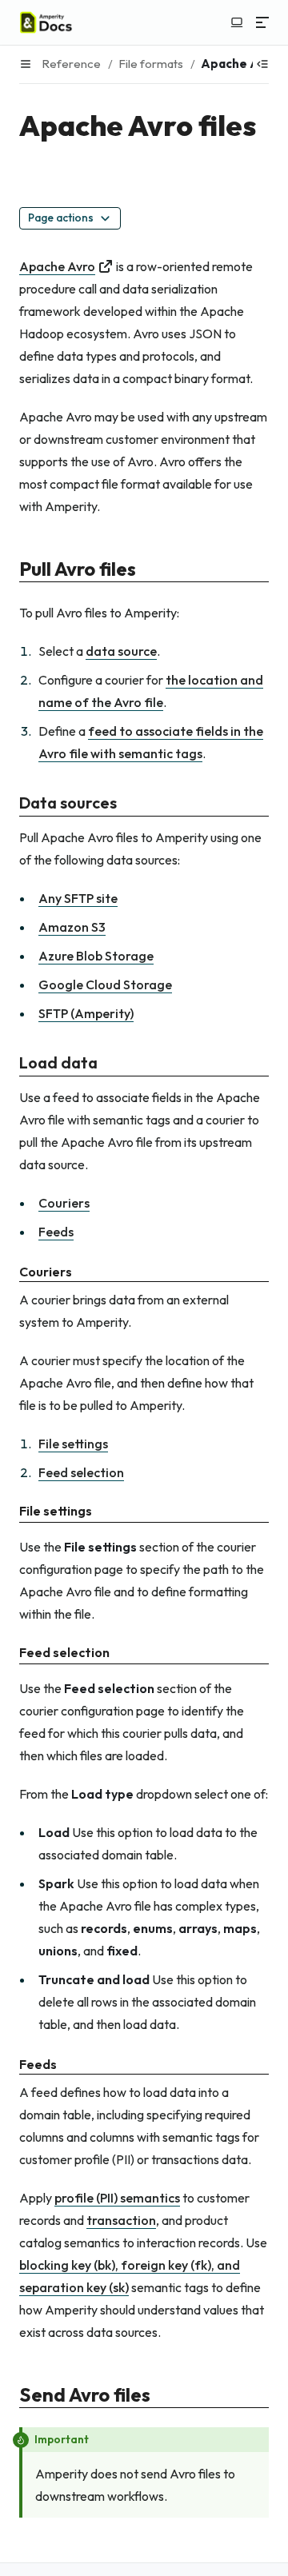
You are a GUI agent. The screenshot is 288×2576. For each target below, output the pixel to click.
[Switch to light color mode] (237, 22)
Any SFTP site (78, 898)
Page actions (61, 218)
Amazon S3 (72, 927)
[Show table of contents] (262, 64)
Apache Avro (57, 266)
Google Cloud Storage (105, 984)
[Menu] (262, 22)
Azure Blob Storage (96, 956)
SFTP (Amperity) (86, 1013)
